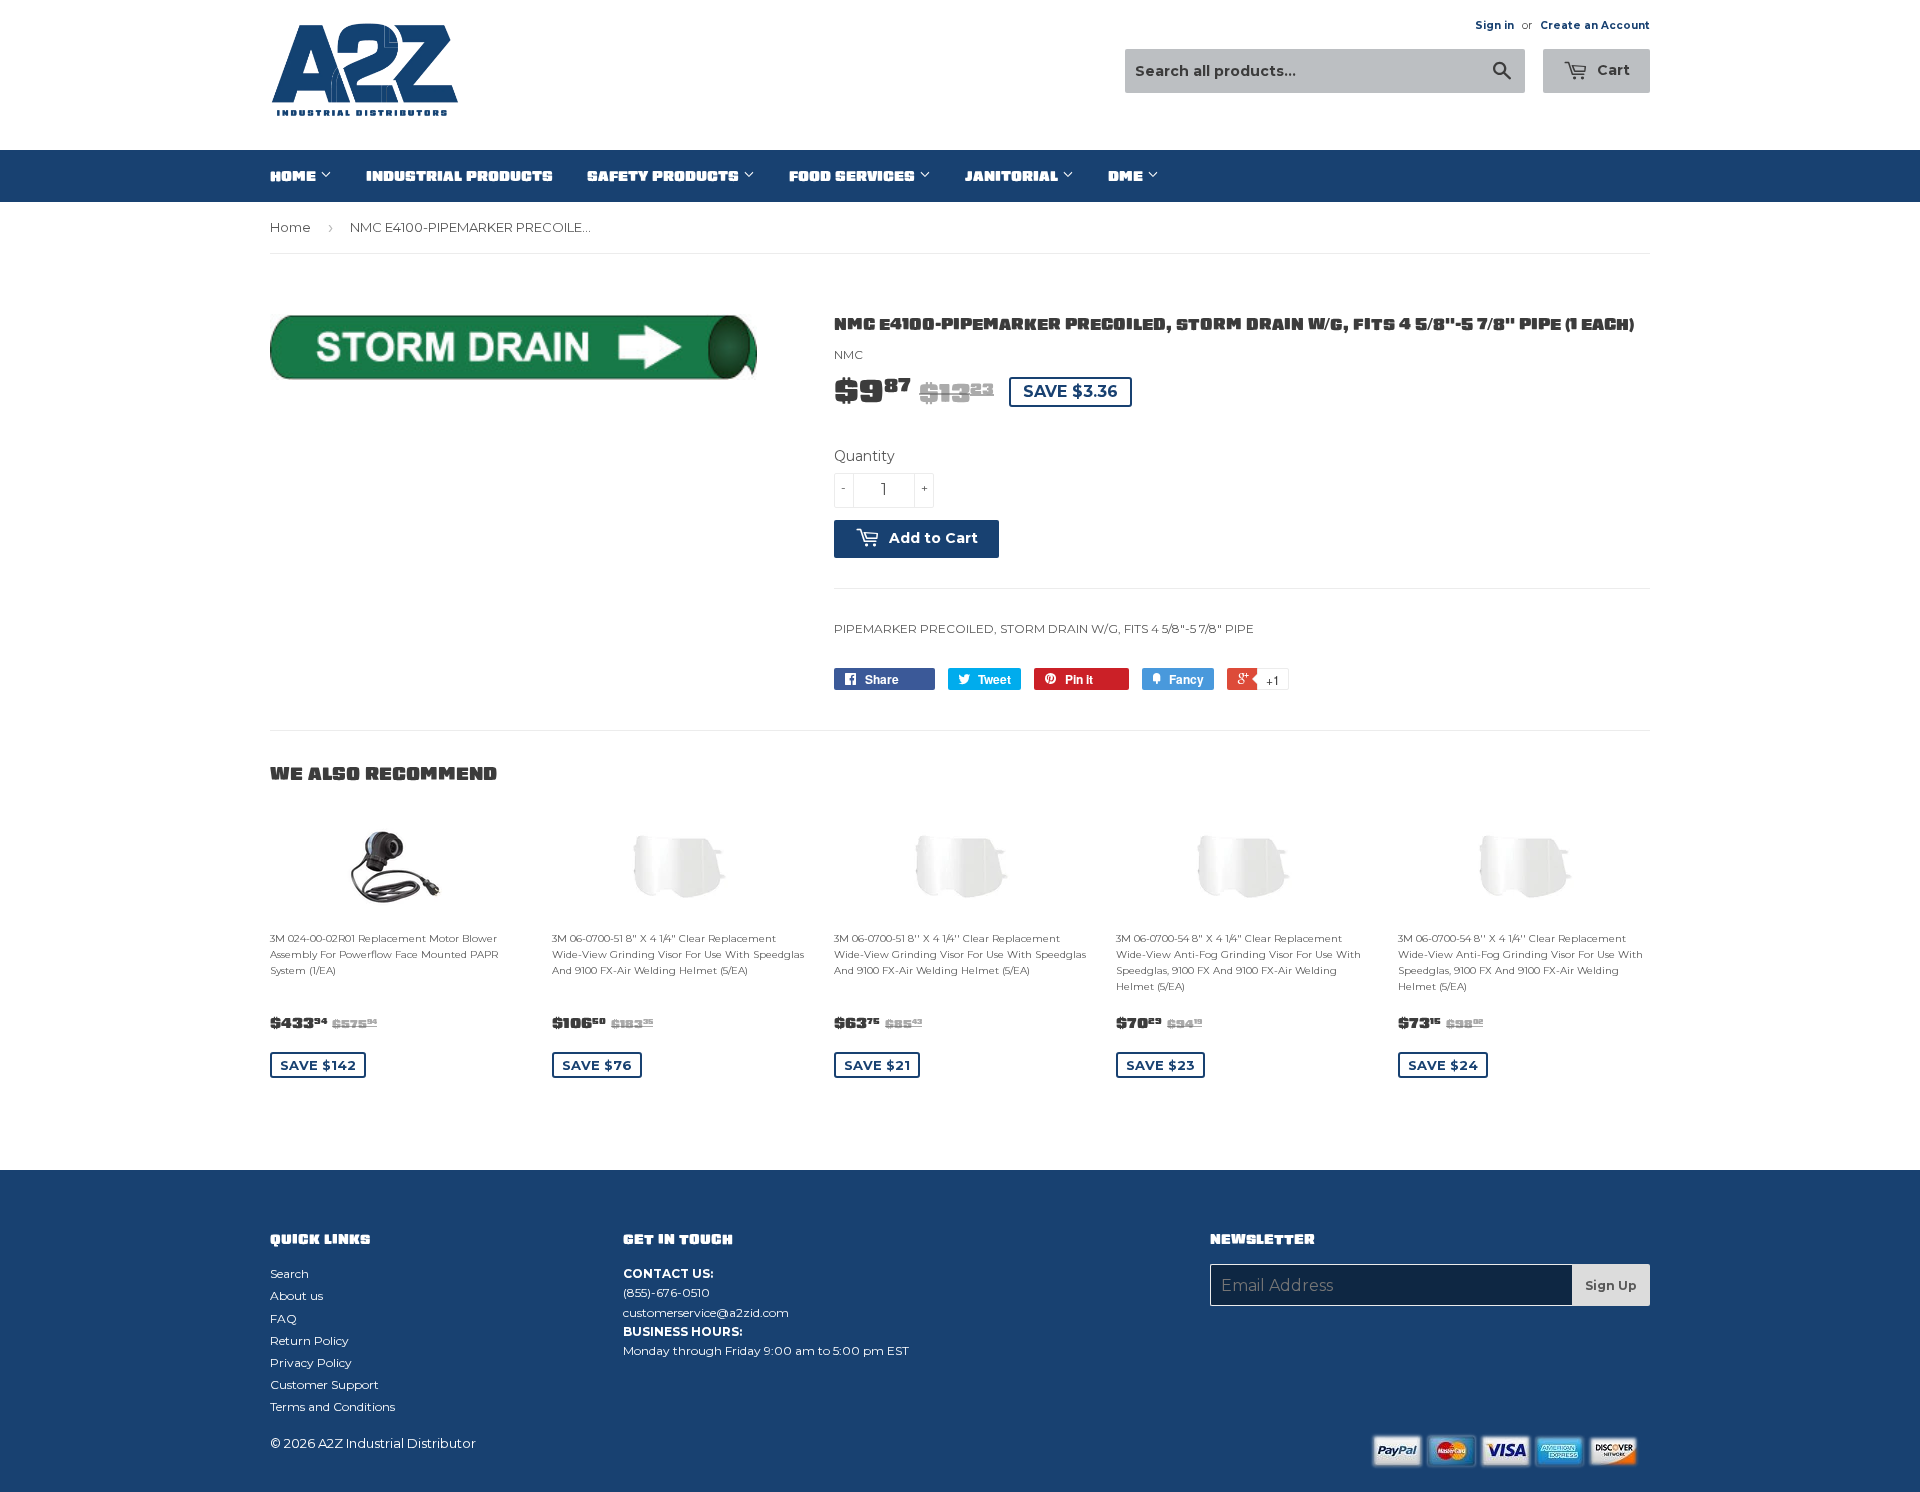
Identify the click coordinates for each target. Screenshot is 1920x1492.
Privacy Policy (311, 1362)
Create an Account (1595, 25)
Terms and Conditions (332, 1406)
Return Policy (309, 1340)
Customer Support (324, 1384)
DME (1127, 176)
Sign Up (1611, 1285)
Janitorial (1013, 176)
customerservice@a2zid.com (706, 1312)
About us (296, 1295)
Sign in (1494, 25)
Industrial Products (459, 176)
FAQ (283, 1318)
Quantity (864, 456)
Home (295, 176)
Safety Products (665, 176)
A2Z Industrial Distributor (397, 1443)
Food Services (854, 176)
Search (289, 1273)
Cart (1611, 70)
